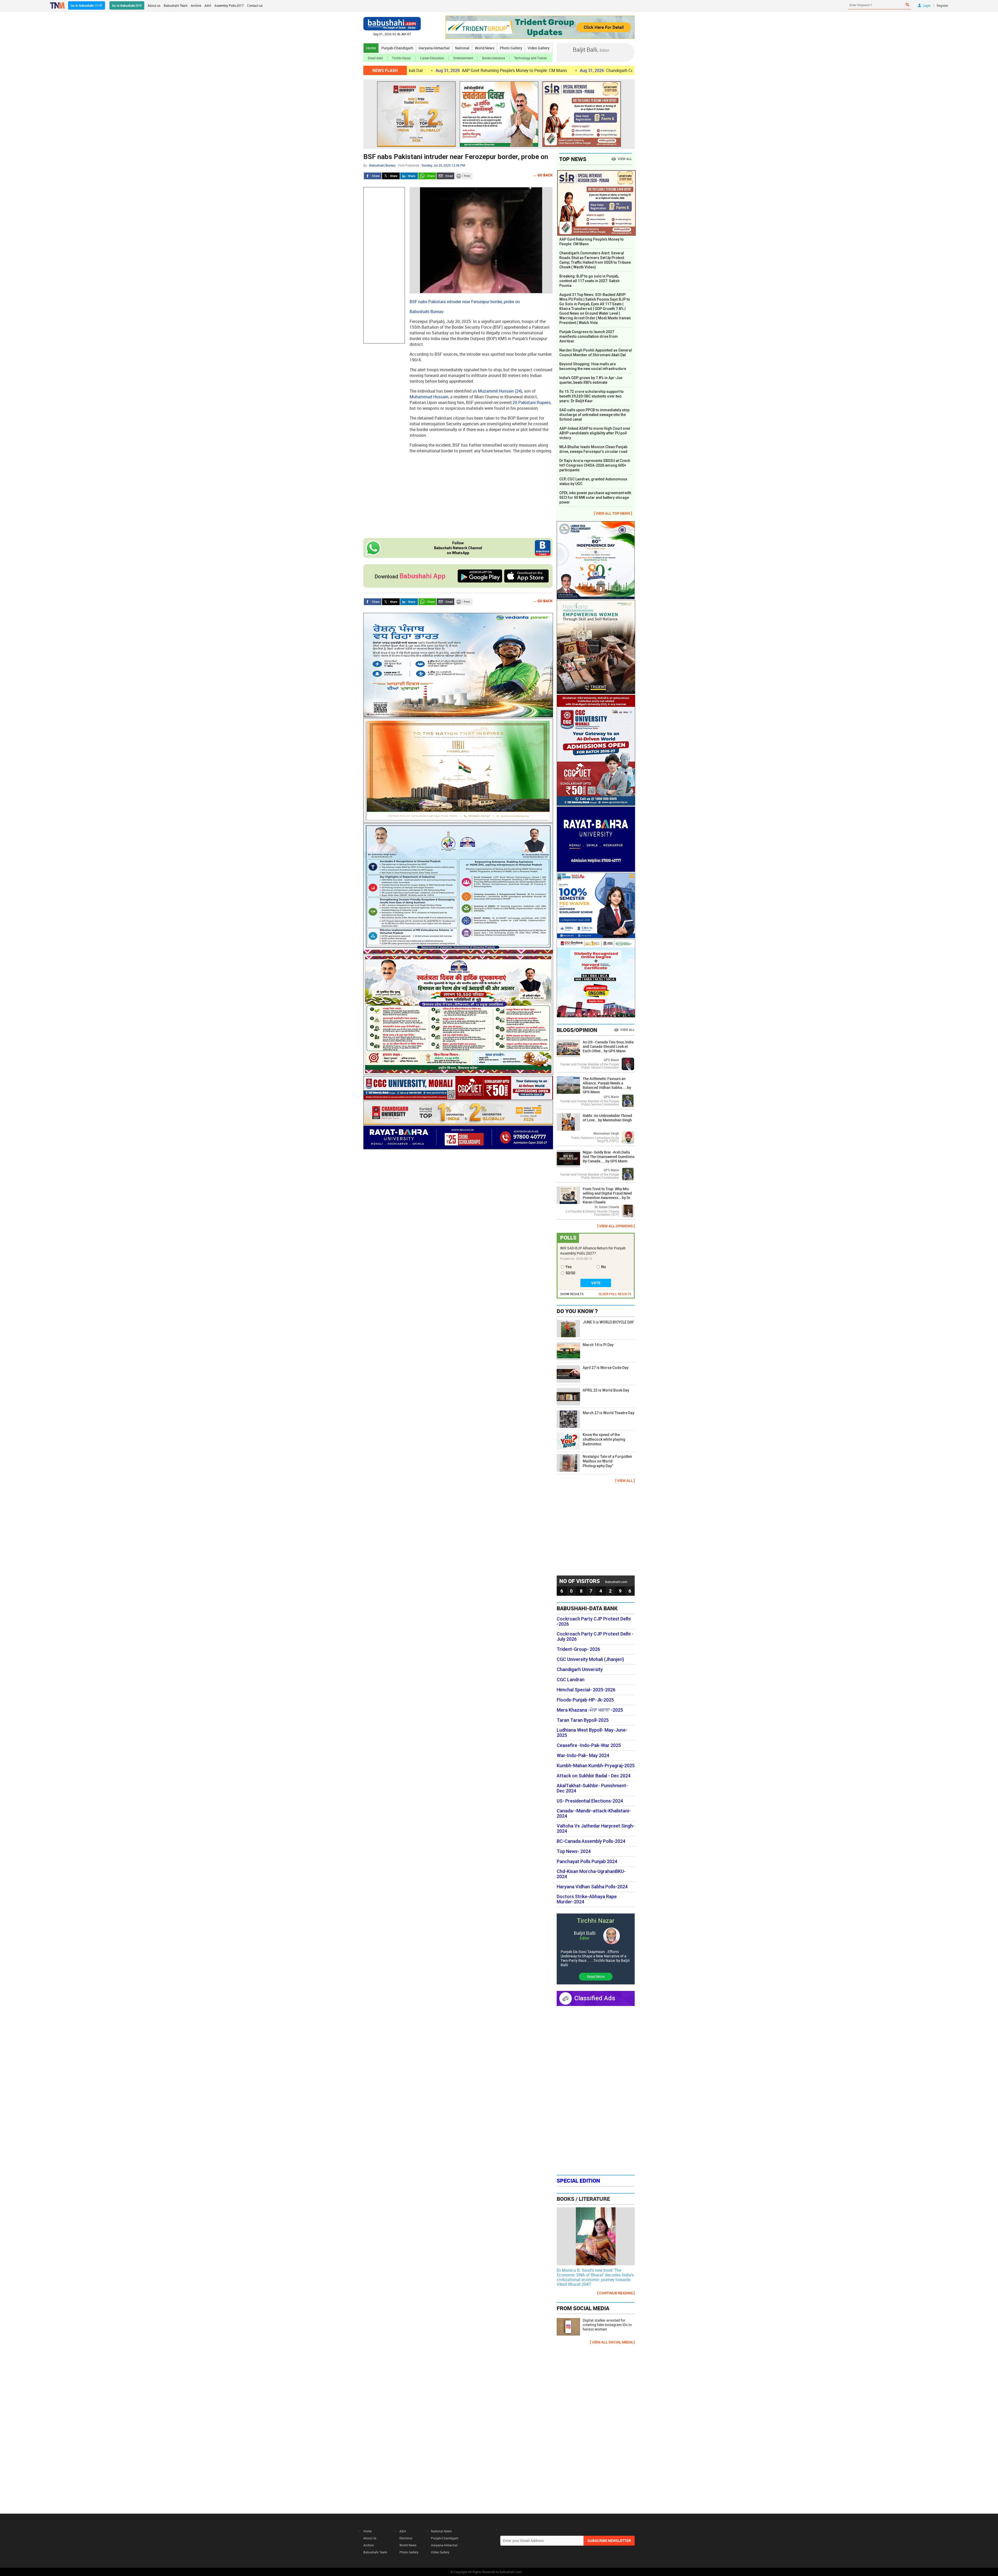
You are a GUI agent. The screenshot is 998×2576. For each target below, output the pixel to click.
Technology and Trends (530, 58)
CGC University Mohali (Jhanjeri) (590, 1659)
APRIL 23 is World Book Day (606, 1390)
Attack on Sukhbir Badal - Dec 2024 (594, 1776)
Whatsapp (427, 176)
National (462, 48)
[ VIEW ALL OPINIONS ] (616, 1226)
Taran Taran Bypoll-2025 (583, 1720)
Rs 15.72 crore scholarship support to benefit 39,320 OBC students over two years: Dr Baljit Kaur (592, 396)
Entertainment (463, 58)
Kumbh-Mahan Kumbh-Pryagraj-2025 (596, 1766)
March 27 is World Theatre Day (609, 1413)
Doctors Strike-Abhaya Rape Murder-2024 (587, 1899)
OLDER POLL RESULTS (615, 1294)
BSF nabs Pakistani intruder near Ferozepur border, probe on (456, 157)
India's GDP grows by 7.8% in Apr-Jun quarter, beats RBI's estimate (591, 380)
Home (371, 48)
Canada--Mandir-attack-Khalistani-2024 (594, 1813)
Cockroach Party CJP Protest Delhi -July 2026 (595, 1637)
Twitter (391, 176)
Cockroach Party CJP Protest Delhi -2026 (594, 1621)
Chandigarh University (580, 1670)
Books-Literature (494, 58)
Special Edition (578, 2181)
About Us (370, 2538)
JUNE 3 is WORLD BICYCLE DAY (608, 1322)
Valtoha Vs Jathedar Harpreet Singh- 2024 (596, 1829)
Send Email (445, 176)
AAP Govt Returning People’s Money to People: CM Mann (592, 242)
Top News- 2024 (574, 1851)
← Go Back (543, 175)
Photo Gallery (511, 48)
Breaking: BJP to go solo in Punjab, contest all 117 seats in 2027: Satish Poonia (589, 281)
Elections (406, 2538)
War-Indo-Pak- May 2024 (583, 1756)
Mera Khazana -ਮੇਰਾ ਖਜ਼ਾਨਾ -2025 (590, 1710)
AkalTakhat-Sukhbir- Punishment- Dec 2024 (592, 1788)
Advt (208, 5)
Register (942, 5)
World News (485, 48)
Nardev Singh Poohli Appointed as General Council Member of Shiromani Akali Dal (596, 353)
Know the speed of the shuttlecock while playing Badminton (604, 1439)
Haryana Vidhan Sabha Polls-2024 (592, 1887)
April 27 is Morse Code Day (606, 1368)
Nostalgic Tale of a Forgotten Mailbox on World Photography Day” (607, 1461)
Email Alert (375, 58)
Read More (596, 1976)
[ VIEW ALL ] (625, 1481)
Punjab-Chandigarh (397, 48)
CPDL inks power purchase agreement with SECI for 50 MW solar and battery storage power (595, 498)
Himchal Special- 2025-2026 (586, 1690)
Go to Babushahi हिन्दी (127, 5)
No (604, 1267)
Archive (196, 5)
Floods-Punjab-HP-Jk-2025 (585, 1700)
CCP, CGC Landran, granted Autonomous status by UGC (593, 481)
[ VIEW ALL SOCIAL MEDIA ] (612, 2342)
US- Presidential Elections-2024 (590, 1801)
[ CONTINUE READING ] (616, 2293)
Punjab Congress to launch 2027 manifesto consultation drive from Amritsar (589, 336)
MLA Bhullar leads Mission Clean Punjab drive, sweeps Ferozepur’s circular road (593, 449)
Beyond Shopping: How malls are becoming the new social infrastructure (593, 366)
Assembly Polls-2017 (229, 5)
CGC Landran (571, 1680)
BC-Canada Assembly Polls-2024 (591, 1841)
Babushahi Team (176, 5)
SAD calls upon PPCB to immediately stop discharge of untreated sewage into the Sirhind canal (594, 415)
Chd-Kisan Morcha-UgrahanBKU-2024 (591, 1874)
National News (441, 2531)
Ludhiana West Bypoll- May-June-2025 (592, 1733)
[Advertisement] (384, 265)
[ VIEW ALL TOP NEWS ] (613, 513)
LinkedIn (409, 176)
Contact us (255, 5)
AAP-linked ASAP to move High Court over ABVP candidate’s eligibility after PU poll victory (595, 433)
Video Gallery (539, 48)
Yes (569, 1267)
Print (464, 176)
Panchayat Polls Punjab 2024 (587, 1862)
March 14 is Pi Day (598, 1345)
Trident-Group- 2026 (578, 1649)
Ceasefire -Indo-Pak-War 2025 (589, 1745)
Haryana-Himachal (434, 48)
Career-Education (432, 58)
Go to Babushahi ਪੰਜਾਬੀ (87, 5)
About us (154, 5)
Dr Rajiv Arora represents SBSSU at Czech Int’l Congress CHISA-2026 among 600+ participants (595, 465)
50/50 (570, 1273)
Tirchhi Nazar (401, 58)
